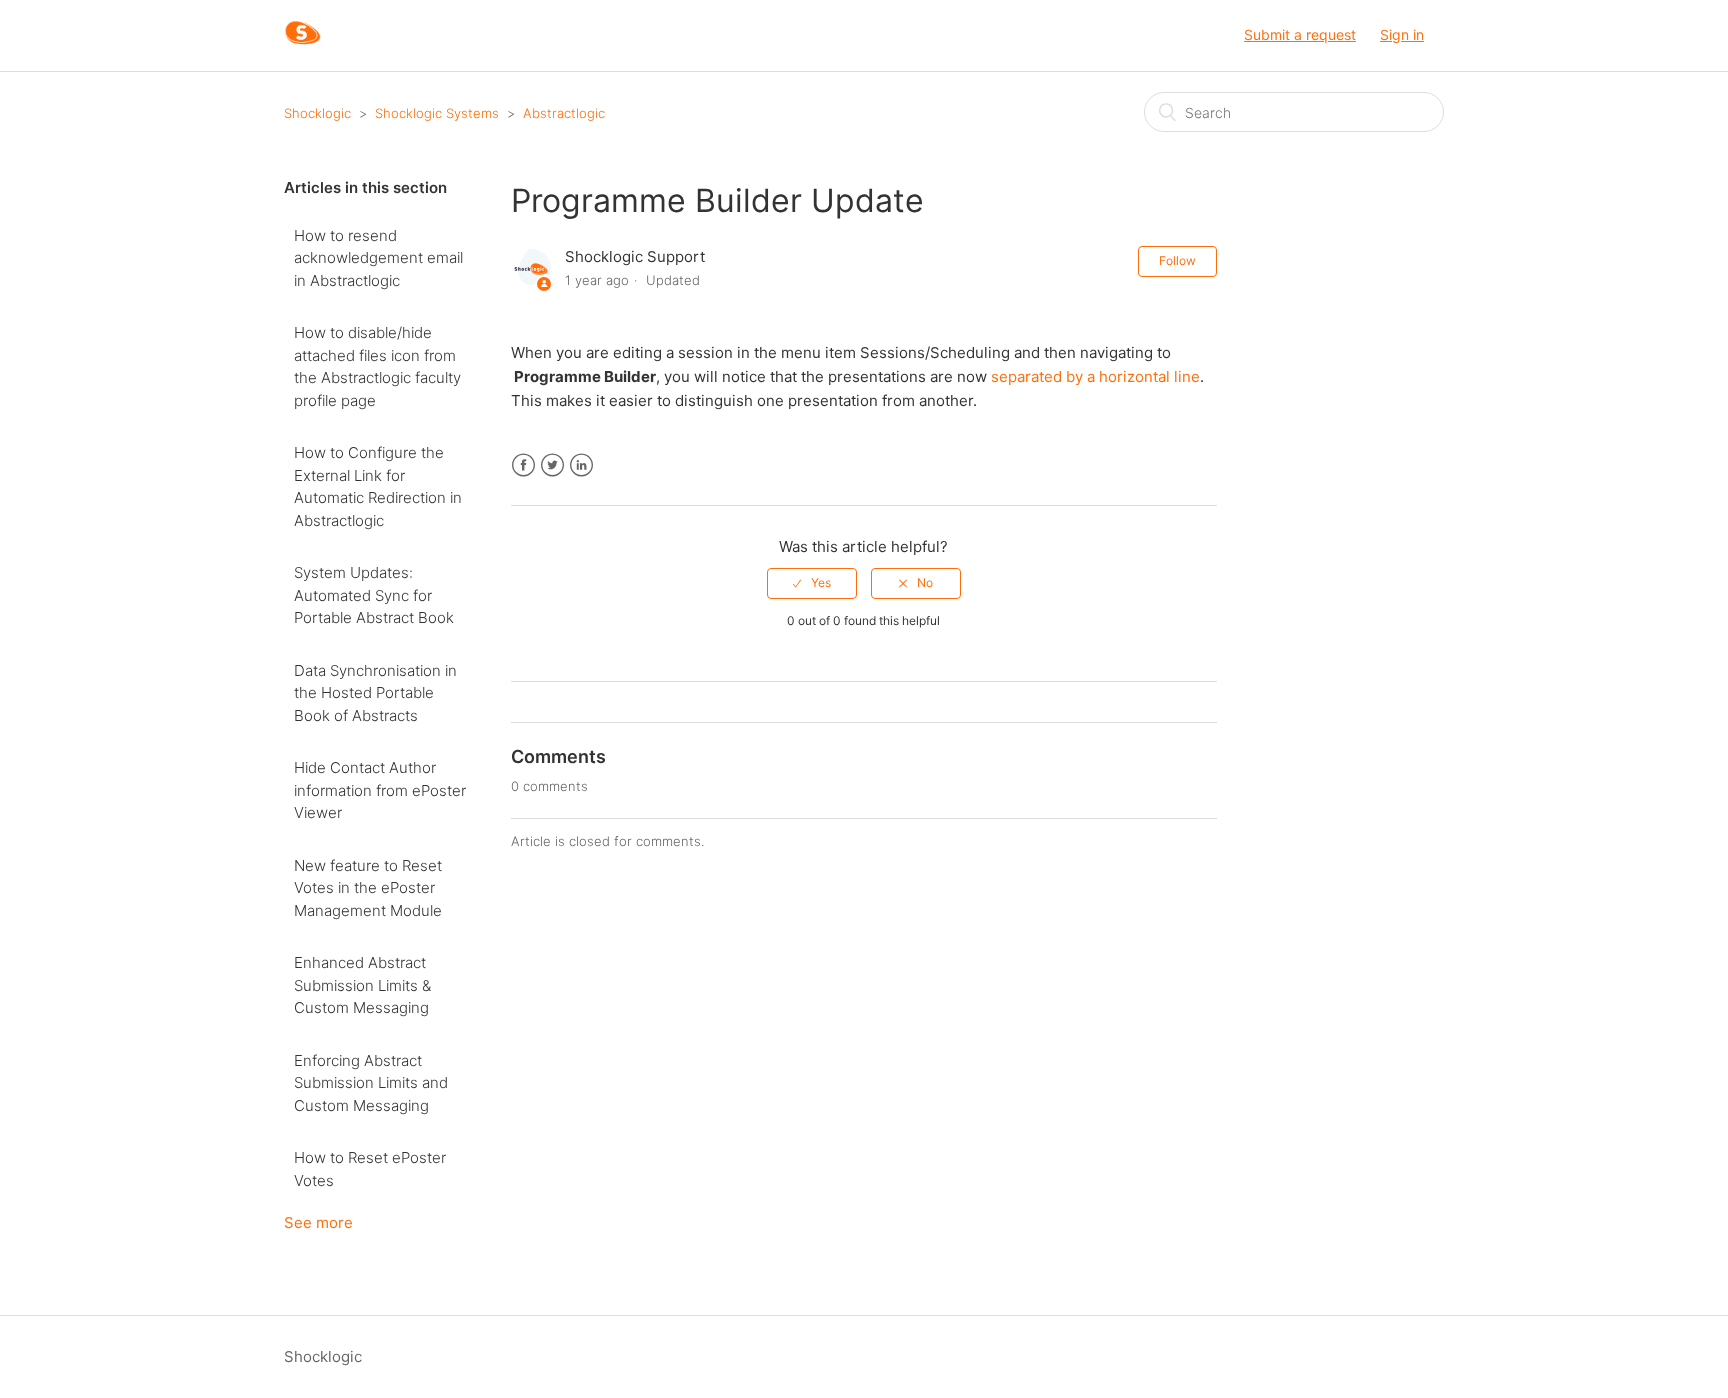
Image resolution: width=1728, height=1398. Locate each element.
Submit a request (1300, 34)
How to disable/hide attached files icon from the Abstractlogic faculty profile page (377, 366)
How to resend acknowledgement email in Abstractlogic (378, 258)
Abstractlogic (564, 113)
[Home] (302, 45)
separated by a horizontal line (1095, 376)
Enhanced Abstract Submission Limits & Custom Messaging (362, 985)
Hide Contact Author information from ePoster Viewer (380, 790)
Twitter (552, 465)
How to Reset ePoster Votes (370, 1169)
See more (318, 1222)
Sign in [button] (1402, 34)
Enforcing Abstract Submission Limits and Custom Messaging (371, 1083)
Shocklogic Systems (437, 113)
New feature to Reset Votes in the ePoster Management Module (368, 888)
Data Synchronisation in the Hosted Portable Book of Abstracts (375, 693)
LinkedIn (581, 465)
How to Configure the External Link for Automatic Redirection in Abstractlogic (378, 486)
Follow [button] (1177, 260)
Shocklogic (317, 113)
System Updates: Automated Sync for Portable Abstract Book (374, 595)
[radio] (812, 583)
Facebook (523, 465)
